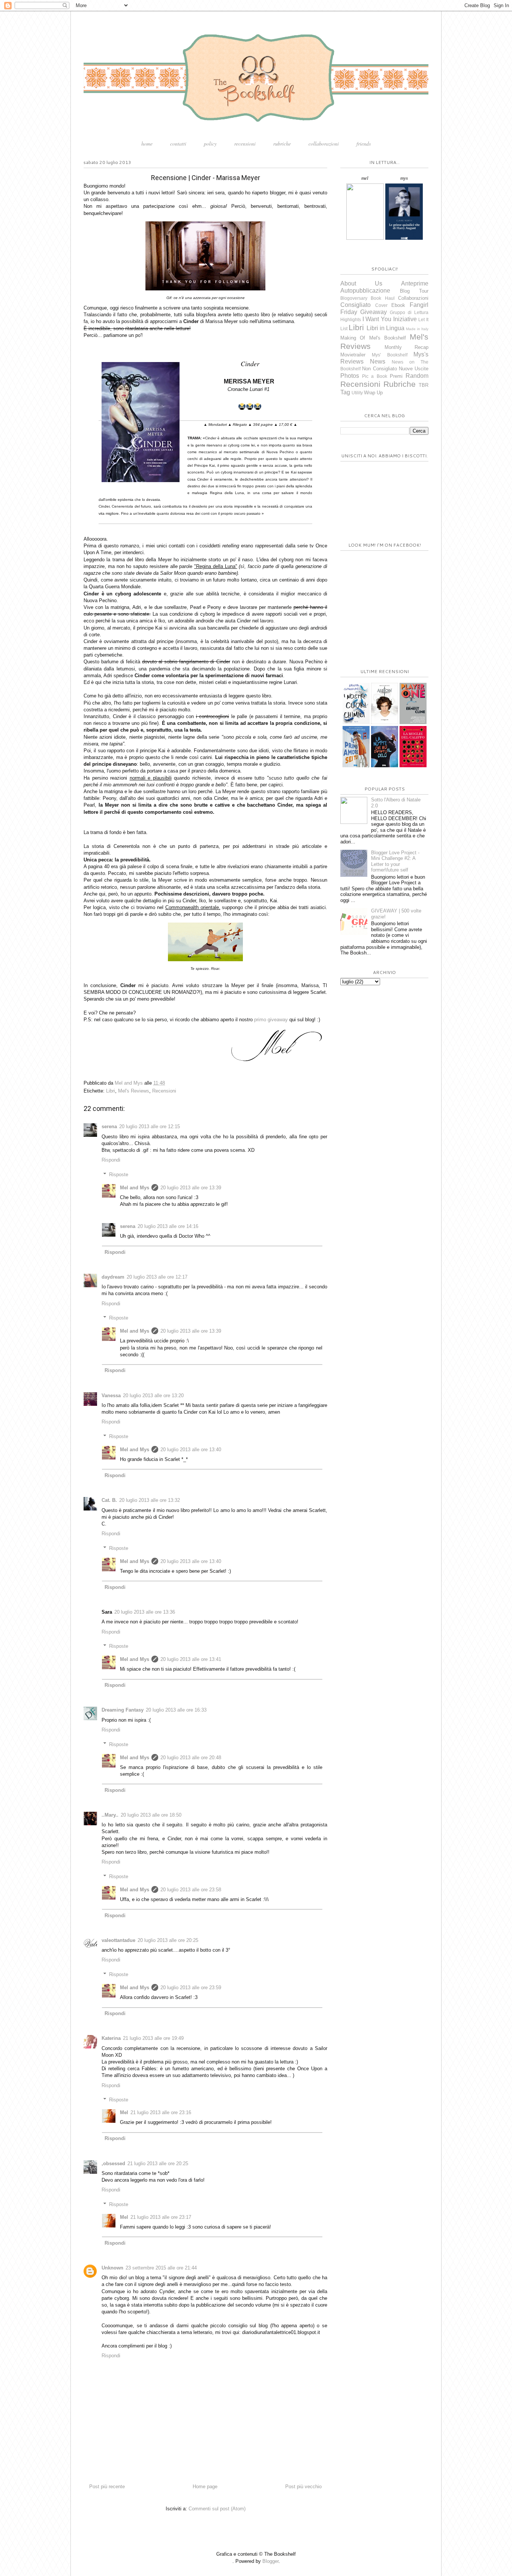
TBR (424, 385)
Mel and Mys (135, 1188)
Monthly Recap (407, 347)
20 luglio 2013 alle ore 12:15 (150, 1126)
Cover (381, 305)
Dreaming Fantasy (123, 1710)
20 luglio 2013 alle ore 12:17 (157, 1277)
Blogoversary (354, 298)
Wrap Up (373, 393)
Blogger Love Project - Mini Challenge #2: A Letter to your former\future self (395, 861)
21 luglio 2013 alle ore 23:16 (161, 2112)
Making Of (353, 338)
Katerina (111, 2038)
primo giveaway (271, 1020)
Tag (345, 392)
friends (364, 144)
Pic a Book (374, 376)
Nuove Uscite (414, 369)
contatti (178, 144)
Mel (124, 2112)
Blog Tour (414, 291)
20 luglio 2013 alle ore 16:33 (176, 1710)
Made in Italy (417, 329)
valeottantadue (118, 1940)
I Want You (377, 319)
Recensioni (164, 1091)
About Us (361, 283)
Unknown (112, 2268)
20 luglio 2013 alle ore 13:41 (191, 1659)
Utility (357, 393)
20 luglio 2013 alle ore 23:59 (191, 1988)
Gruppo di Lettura (409, 312)
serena (109, 1126)
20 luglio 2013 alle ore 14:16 (168, 1226)
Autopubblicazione (365, 291)
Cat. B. (109, 1500)
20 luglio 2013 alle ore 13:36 (145, 1612)
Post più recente (107, 2487)
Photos (350, 376)
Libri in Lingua (386, 328)
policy (210, 144)
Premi (396, 376)
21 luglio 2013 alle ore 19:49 (153, 2038)
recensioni (245, 144)
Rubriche (400, 384)
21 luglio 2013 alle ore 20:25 (158, 2163)
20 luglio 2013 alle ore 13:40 (191, 1450)
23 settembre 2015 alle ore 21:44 (161, 2268)
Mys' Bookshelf (389, 355)
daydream (113, 1277)
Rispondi (111, 1160)
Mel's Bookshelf (388, 338)
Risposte (119, 1175)
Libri (111, 1091)
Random (417, 376)
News (378, 361)
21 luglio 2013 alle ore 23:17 (161, 2217)
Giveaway (374, 312)
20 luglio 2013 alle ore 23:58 (191, 1890)
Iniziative (405, 319)
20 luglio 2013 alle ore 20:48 (191, 1758)
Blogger (270, 2561)
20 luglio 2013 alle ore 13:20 (153, 1395)
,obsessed (113, 2163)
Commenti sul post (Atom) (217, 2509)
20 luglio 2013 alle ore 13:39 (191, 1188)
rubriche (282, 144)
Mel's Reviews (134, 1091)
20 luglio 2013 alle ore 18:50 (151, 1815)
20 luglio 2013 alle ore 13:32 (150, 1500)
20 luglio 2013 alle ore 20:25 (168, 1940)
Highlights (351, 319)
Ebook (398, 305)
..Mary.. (110, 1815)
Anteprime (415, 283)
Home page (205, 2487)
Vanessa (111, 1395)
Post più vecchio (303, 2487)
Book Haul (383, 298)
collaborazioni (324, 144)
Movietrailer (353, 355)
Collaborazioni (413, 298)
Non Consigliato (379, 369)
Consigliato (356, 305)
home (147, 144)
